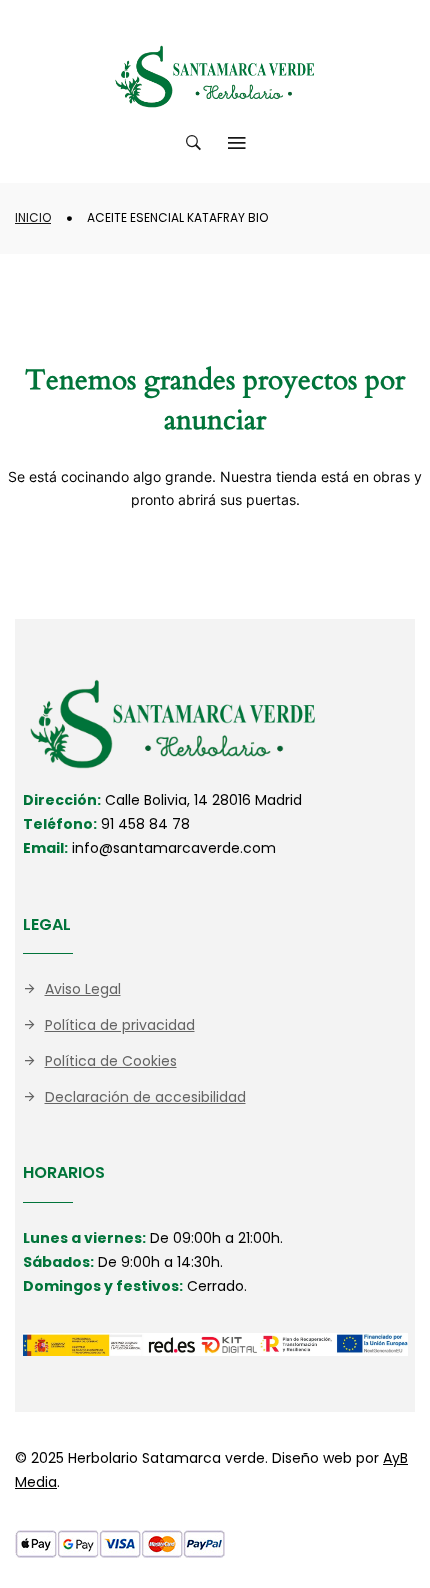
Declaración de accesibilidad (145, 1097)
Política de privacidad (120, 1025)
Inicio (33, 217)
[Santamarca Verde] (215, 76)
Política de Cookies (111, 1061)
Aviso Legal (83, 989)
